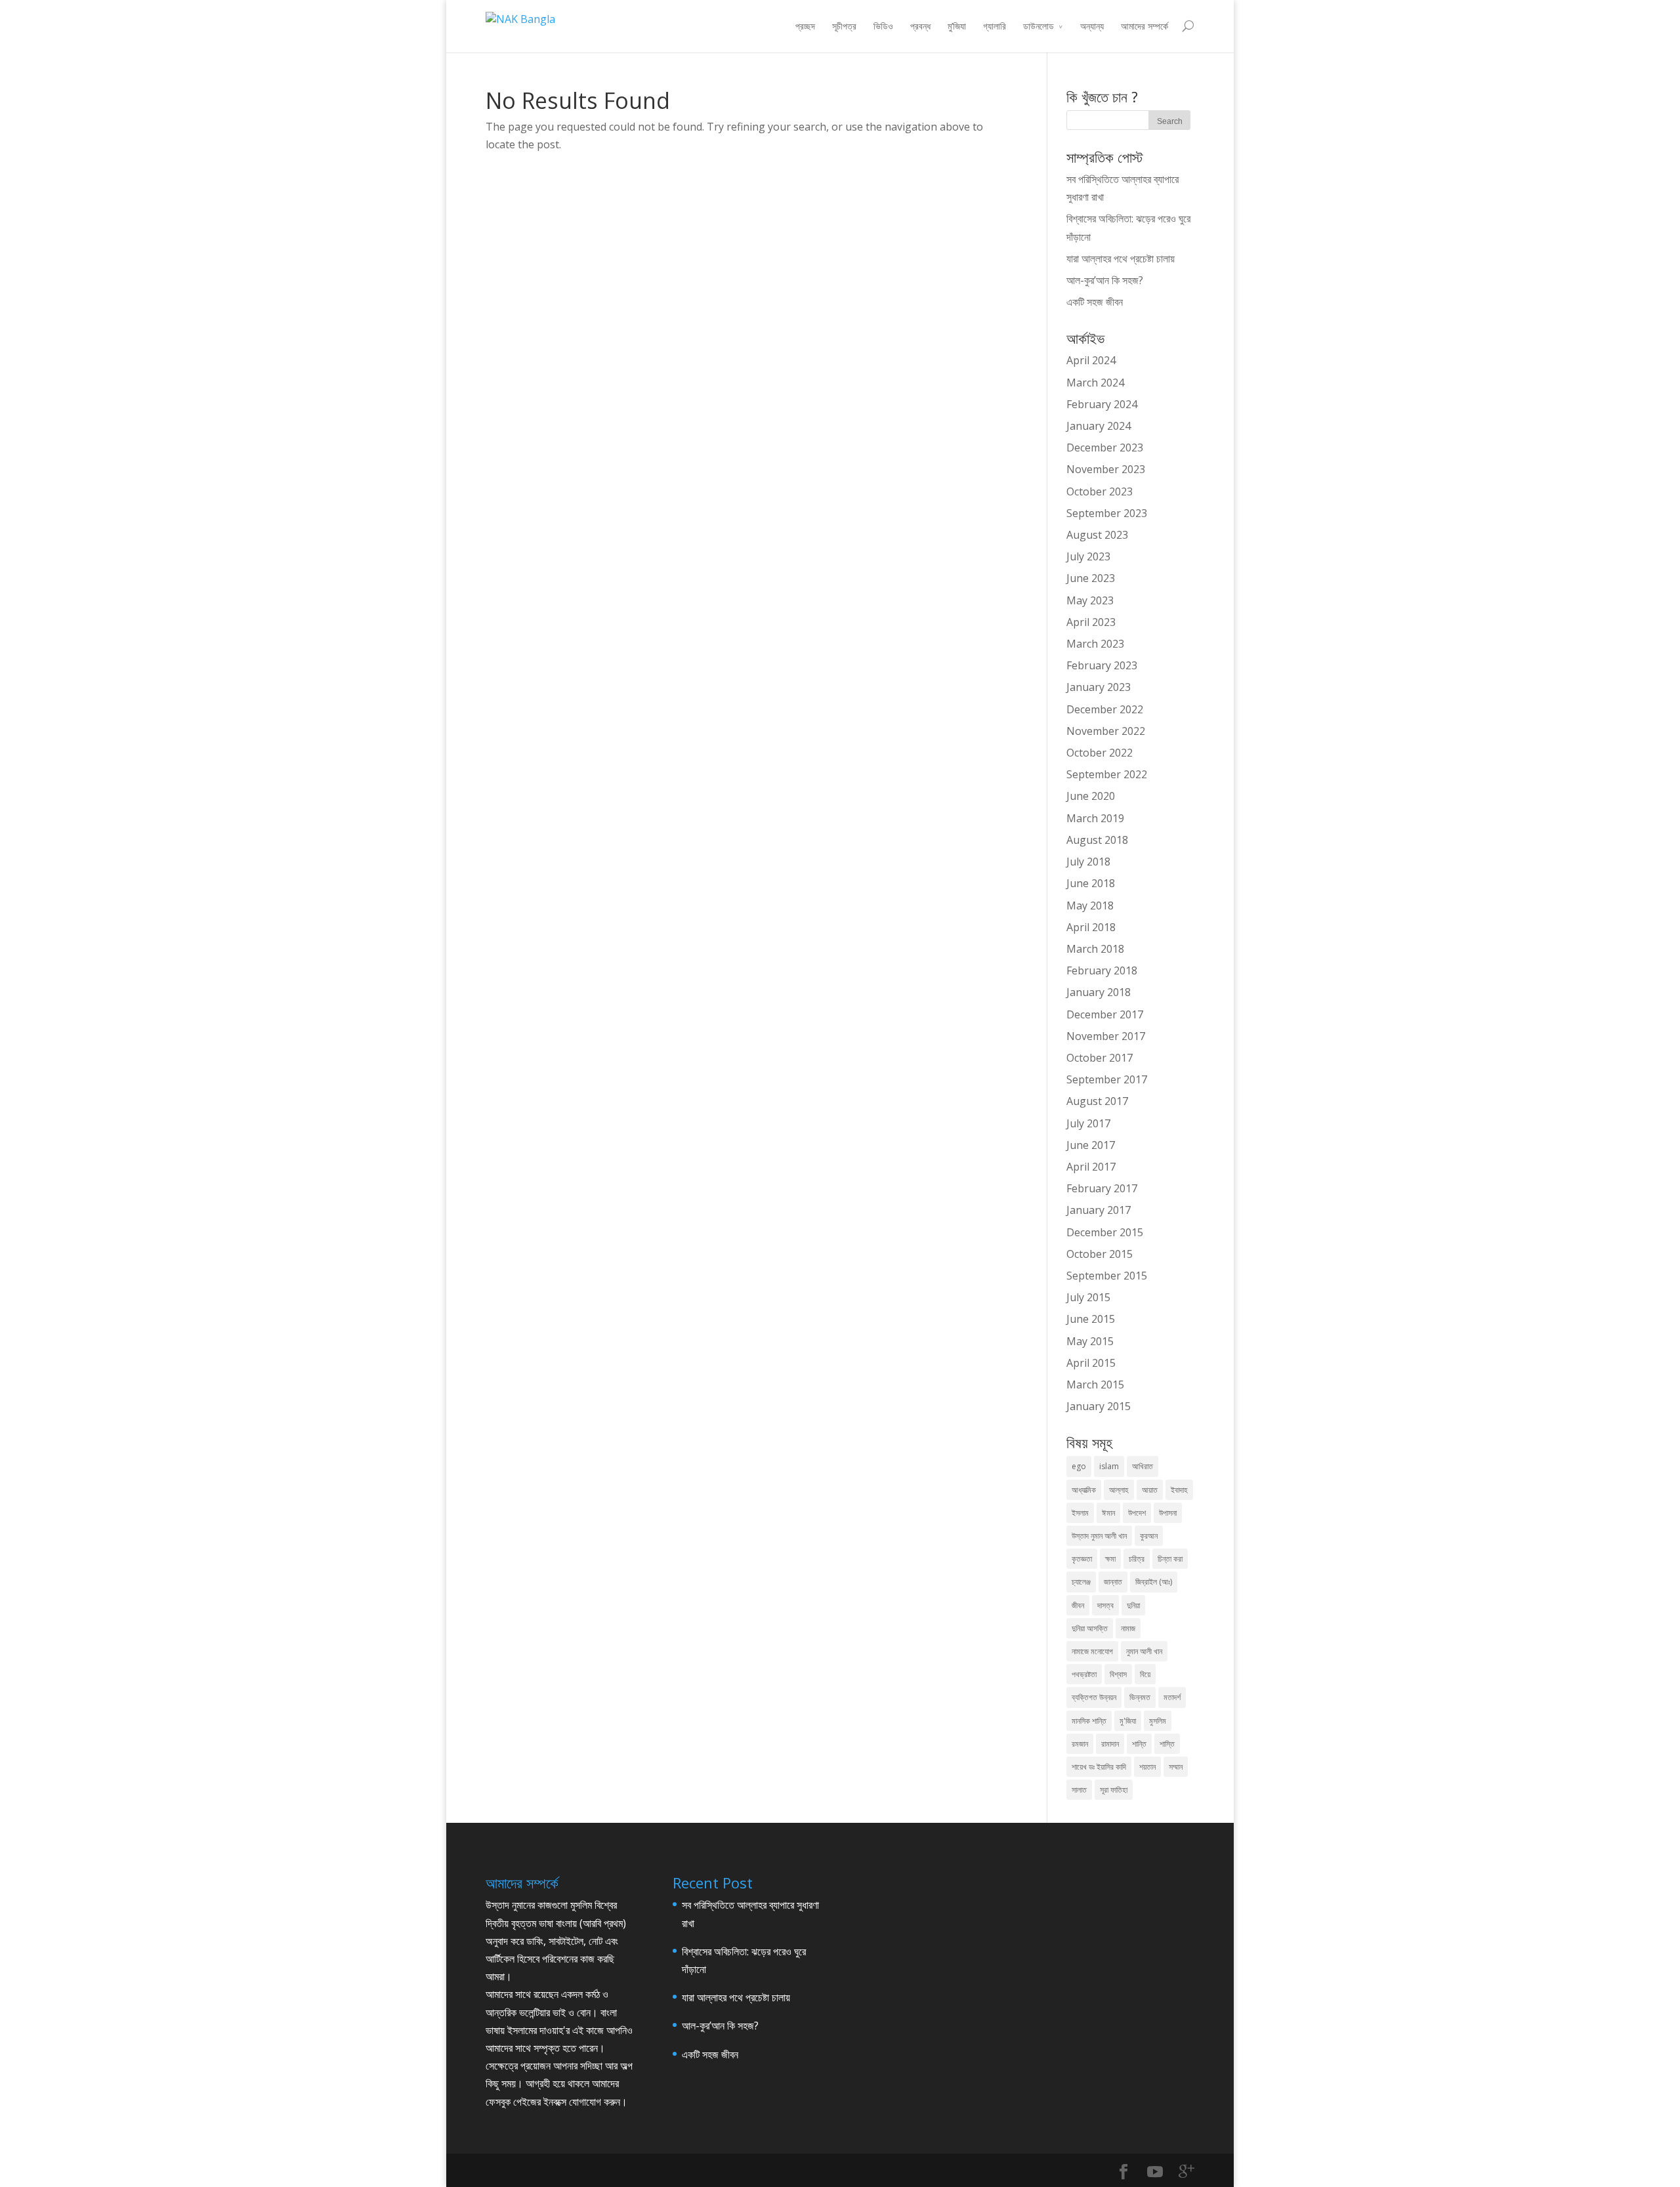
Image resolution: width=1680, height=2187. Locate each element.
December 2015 (1105, 1232)
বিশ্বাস (1118, 1674)
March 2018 (1095, 949)
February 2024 (1102, 404)
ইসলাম (1080, 1513)
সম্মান (1176, 1767)
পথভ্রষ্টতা (1084, 1674)
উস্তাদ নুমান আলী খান (1099, 1536)
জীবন (1078, 1605)
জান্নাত (1113, 1582)
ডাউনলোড (1039, 26)
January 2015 (1099, 1406)
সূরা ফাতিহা (1114, 1790)
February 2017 (1102, 1188)
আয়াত (1150, 1490)
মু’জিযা (957, 26)
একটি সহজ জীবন (1095, 302)
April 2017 (1091, 1167)
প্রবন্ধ (920, 26)
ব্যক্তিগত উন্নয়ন (1094, 1697)
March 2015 (1095, 1385)
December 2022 (1105, 709)
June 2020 (1091, 796)
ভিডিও (883, 26)
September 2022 (1107, 774)
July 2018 (1088, 862)
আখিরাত (1143, 1466)
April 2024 (1091, 360)
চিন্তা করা (1170, 1559)
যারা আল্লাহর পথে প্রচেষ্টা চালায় (1121, 259)
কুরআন (1149, 1536)
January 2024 (1099, 426)
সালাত (1079, 1790)
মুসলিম (1158, 1721)
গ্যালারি (995, 26)
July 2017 (1088, 1123)
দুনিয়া (1133, 1605)
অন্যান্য (1092, 26)
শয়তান (1147, 1767)
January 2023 (1099, 687)
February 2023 (1102, 665)
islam (1109, 1466)
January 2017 (1099, 1210)
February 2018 (1102, 970)
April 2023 (1091, 622)
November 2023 (1106, 469)
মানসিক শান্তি (1089, 1721)
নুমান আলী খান (1144, 1651)
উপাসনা (1168, 1513)
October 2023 (1100, 491)
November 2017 (1106, 1036)
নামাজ (1128, 1628)
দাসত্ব (1105, 1605)
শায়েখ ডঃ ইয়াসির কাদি (1099, 1767)
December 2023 (1105, 448)
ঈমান (1108, 1513)
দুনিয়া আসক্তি (1090, 1628)
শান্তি (1139, 1744)
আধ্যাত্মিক (1084, 1490)
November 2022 (1106, 731)
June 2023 (1091, 578)
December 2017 (1105, 1014)
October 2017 (1100, 1058)
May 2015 (1090, 1341)
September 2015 (1107, 1276)
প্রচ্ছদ (805, 26)
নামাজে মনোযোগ (1092, 1651)
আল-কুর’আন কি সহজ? (1105, 280)
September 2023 (1107, 513)
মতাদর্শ (1172, 1697)
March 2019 (1095, 818)
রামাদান (1110, 1744)
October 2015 (1100, 1254)
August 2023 (1097, 535)
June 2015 (1091, 1319)
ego (1079, 1466)
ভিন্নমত (1140, 1697)
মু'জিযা (1128, 1721)
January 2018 (1099, 992)
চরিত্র (1137, 1559)
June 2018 (1091, 883)
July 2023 (1088, 556)
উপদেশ (1137, 1513)
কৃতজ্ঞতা (1082, 1559)
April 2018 (1091, 927)
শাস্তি (1167, 1744)
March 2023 (1095, 644)
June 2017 (1091, 1145)
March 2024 (1095, 383)
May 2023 (1090, 600)
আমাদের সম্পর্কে (1144, 26)
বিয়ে (1145, 1674)
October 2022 (1100, 753)
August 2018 (1097, 840)
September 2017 (1107, 1079)
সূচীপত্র (844, 26)
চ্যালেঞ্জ (1081, 1582)
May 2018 (1090, 906)
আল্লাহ (1119, 1490)
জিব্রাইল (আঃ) (1154, 1582)
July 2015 (1088, 1297)
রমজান (1080, 1744)
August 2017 (1097, 1101)
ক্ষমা (1110, 1559)
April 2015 (1091, 1363)
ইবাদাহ (1179, 1490)
